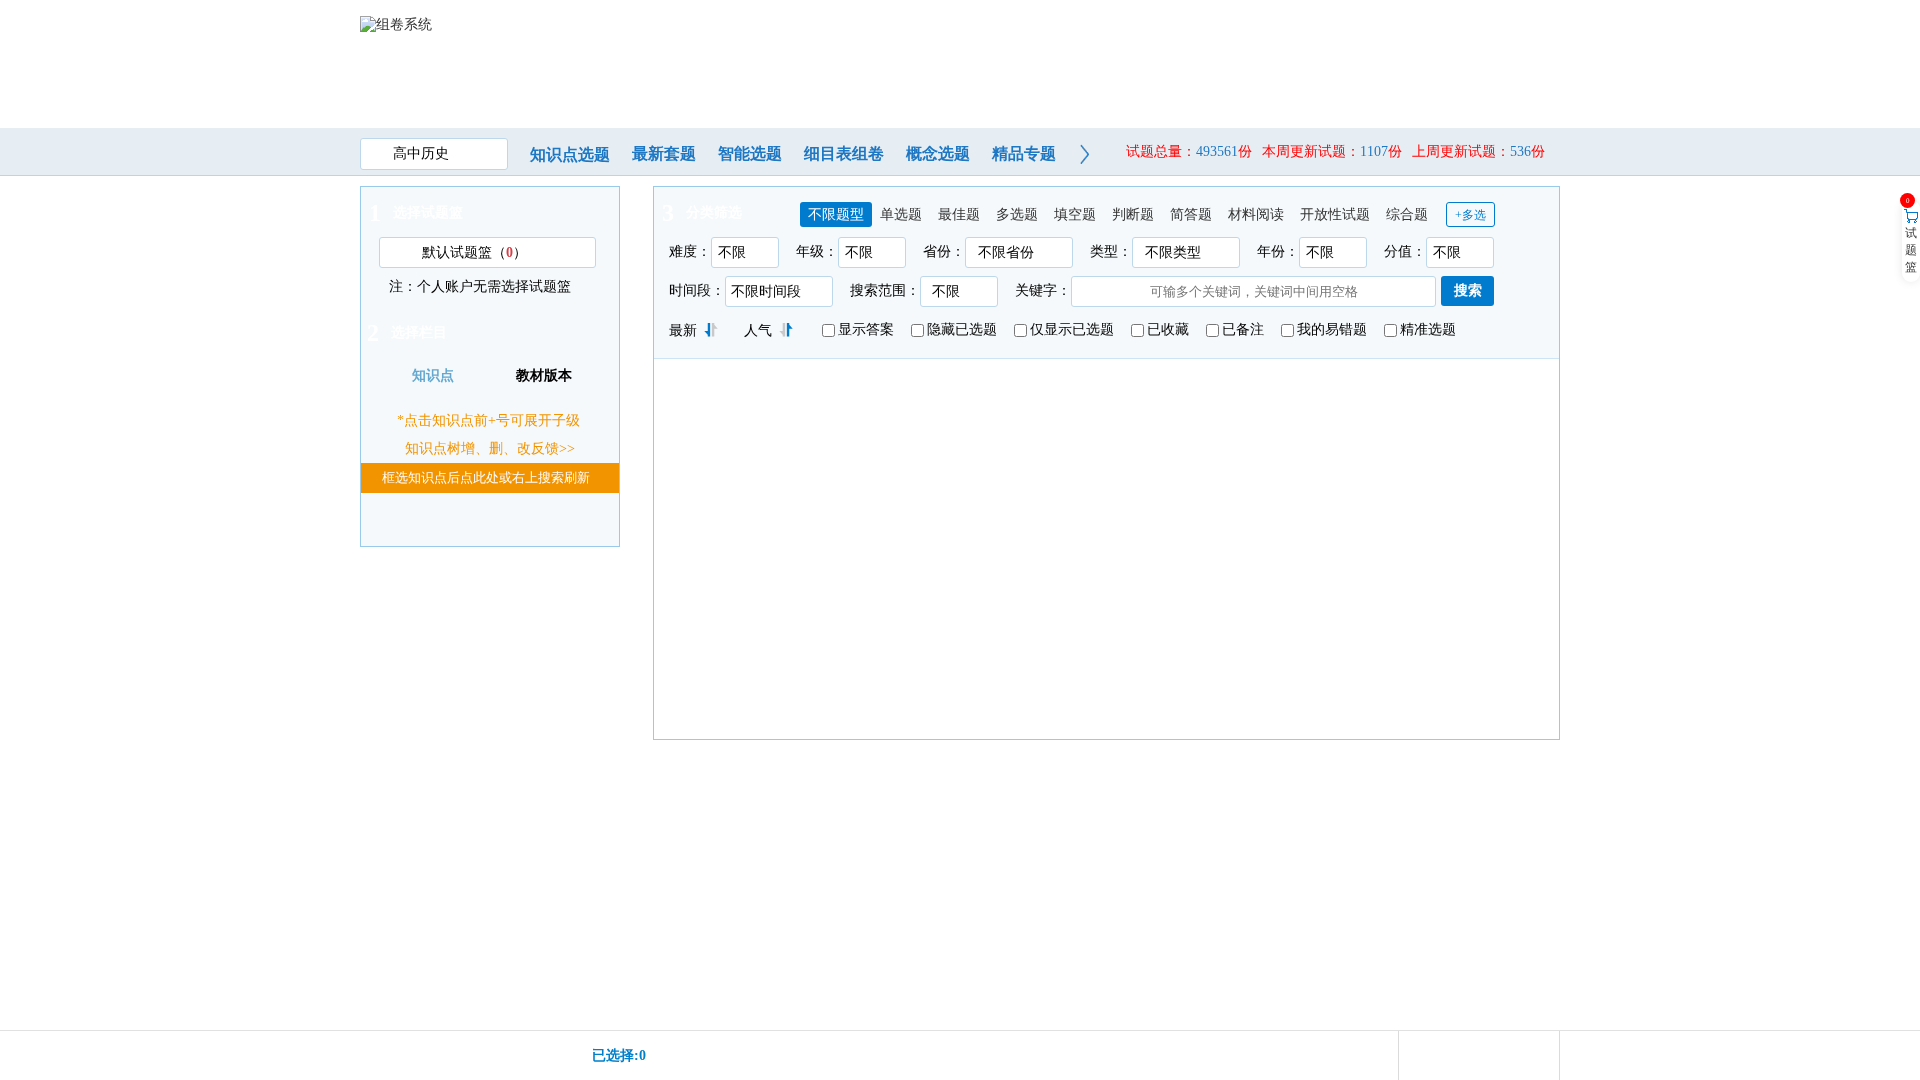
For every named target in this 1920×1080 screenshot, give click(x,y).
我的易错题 (1332, 329)
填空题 (1075, 214)
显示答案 (866, 329)
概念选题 (938, 153)
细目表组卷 (844, 153)
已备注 (1243, 329)
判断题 (1133, 214)
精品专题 (1024, 153)
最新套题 (664, 153)
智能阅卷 (1041, 88)
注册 (1483, 22)
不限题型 (836, 214)
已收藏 (1168, 329)
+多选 (1470, 215)
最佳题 (959, 214)
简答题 (1191, 214)
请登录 (1441, 22)
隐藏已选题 (962, 329)
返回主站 (1532, 22)
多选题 (1017, 214)
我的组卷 (837, 88)
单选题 (901, 214)
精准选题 (1428, 329)
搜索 (1468, 290)
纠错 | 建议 (1347, 88)
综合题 (1407, 214)
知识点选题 (570, 154)
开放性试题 (1335, 214)
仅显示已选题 (1072, 329)
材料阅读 (1256, 214)
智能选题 (750, 153)
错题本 (1245, 88)
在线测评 (939, 88)
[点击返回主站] (410, 66)
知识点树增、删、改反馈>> (490, 448)
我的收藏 (1143, 88)
